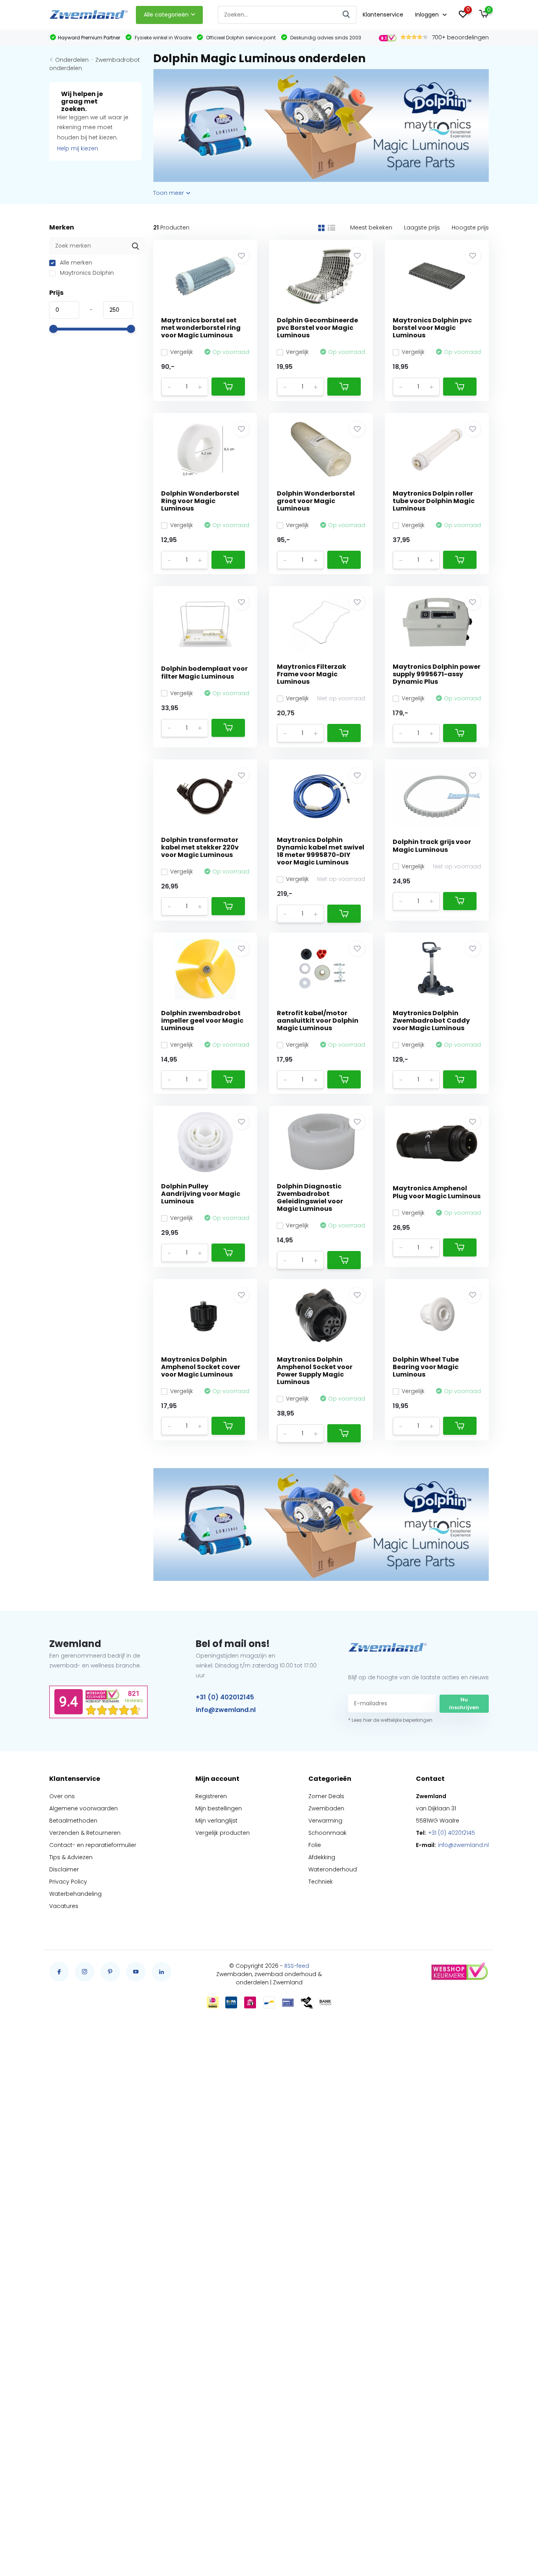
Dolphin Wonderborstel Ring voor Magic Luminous (200, 501)
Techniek (321, 1882)
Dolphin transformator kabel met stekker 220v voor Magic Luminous (200, 847)
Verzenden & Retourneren (85, 1833)
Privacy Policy (68, 1882)
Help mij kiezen (78, 148)
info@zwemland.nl (226, 1710)
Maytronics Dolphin (86, 273)
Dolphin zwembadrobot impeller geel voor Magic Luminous (202, 1021)
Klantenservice (383, 15)
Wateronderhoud (333, 1869)
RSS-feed (297, 1966)
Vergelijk (182, 352)
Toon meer (169, 193)
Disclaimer (64, 1869)
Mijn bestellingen (219, 1808)
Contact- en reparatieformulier (93, 1845)
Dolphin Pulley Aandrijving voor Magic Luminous (201, 1194)
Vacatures (64, 1906)
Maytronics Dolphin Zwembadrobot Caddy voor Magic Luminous (431, 1021)
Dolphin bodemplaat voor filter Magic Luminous (204, 672)
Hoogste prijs (470, 228)
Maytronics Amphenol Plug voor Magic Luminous (437, 1192)
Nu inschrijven (464, 1703)
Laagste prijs (422, 228)
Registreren (211, 1796)
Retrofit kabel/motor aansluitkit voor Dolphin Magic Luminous (318, 1021)
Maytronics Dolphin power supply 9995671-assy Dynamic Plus (437, 674)
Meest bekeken (371, 228)
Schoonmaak (327, 1833)
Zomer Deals (326, 1796)
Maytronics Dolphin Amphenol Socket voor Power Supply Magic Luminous (315, 1371)
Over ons (62, 1796)
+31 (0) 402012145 (225, 1697)
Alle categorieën (166, 15)
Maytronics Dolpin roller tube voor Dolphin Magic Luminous (434, 501)
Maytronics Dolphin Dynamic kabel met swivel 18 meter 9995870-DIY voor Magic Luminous (321, 851)
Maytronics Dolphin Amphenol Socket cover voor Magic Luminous (201, 1367)
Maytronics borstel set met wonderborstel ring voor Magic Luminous (201, 328)
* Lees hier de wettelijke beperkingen (390, 1720)
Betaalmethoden (73, 1821)
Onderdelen (72, 60)
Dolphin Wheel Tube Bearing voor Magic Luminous (426, 1367)
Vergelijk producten (223, 1833)
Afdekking (322, 1857)
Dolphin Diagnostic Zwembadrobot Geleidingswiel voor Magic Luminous (310, 1198)
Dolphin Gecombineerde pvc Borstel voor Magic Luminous (317, 328)
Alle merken (75, 263)
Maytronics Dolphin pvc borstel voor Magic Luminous (432, 328)
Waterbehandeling (75, 1894)
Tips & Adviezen (71, 1857)
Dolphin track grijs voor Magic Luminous (432, 846)
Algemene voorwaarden (83, 1808)
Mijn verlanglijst (216, 1821)
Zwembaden (326, 1808)
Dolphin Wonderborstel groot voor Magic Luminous (316, 501)
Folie (315, 1845)
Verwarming (325, 1821)
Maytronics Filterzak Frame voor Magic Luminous (312, 674)
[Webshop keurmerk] (459, 1972)
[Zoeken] (347, 15)
